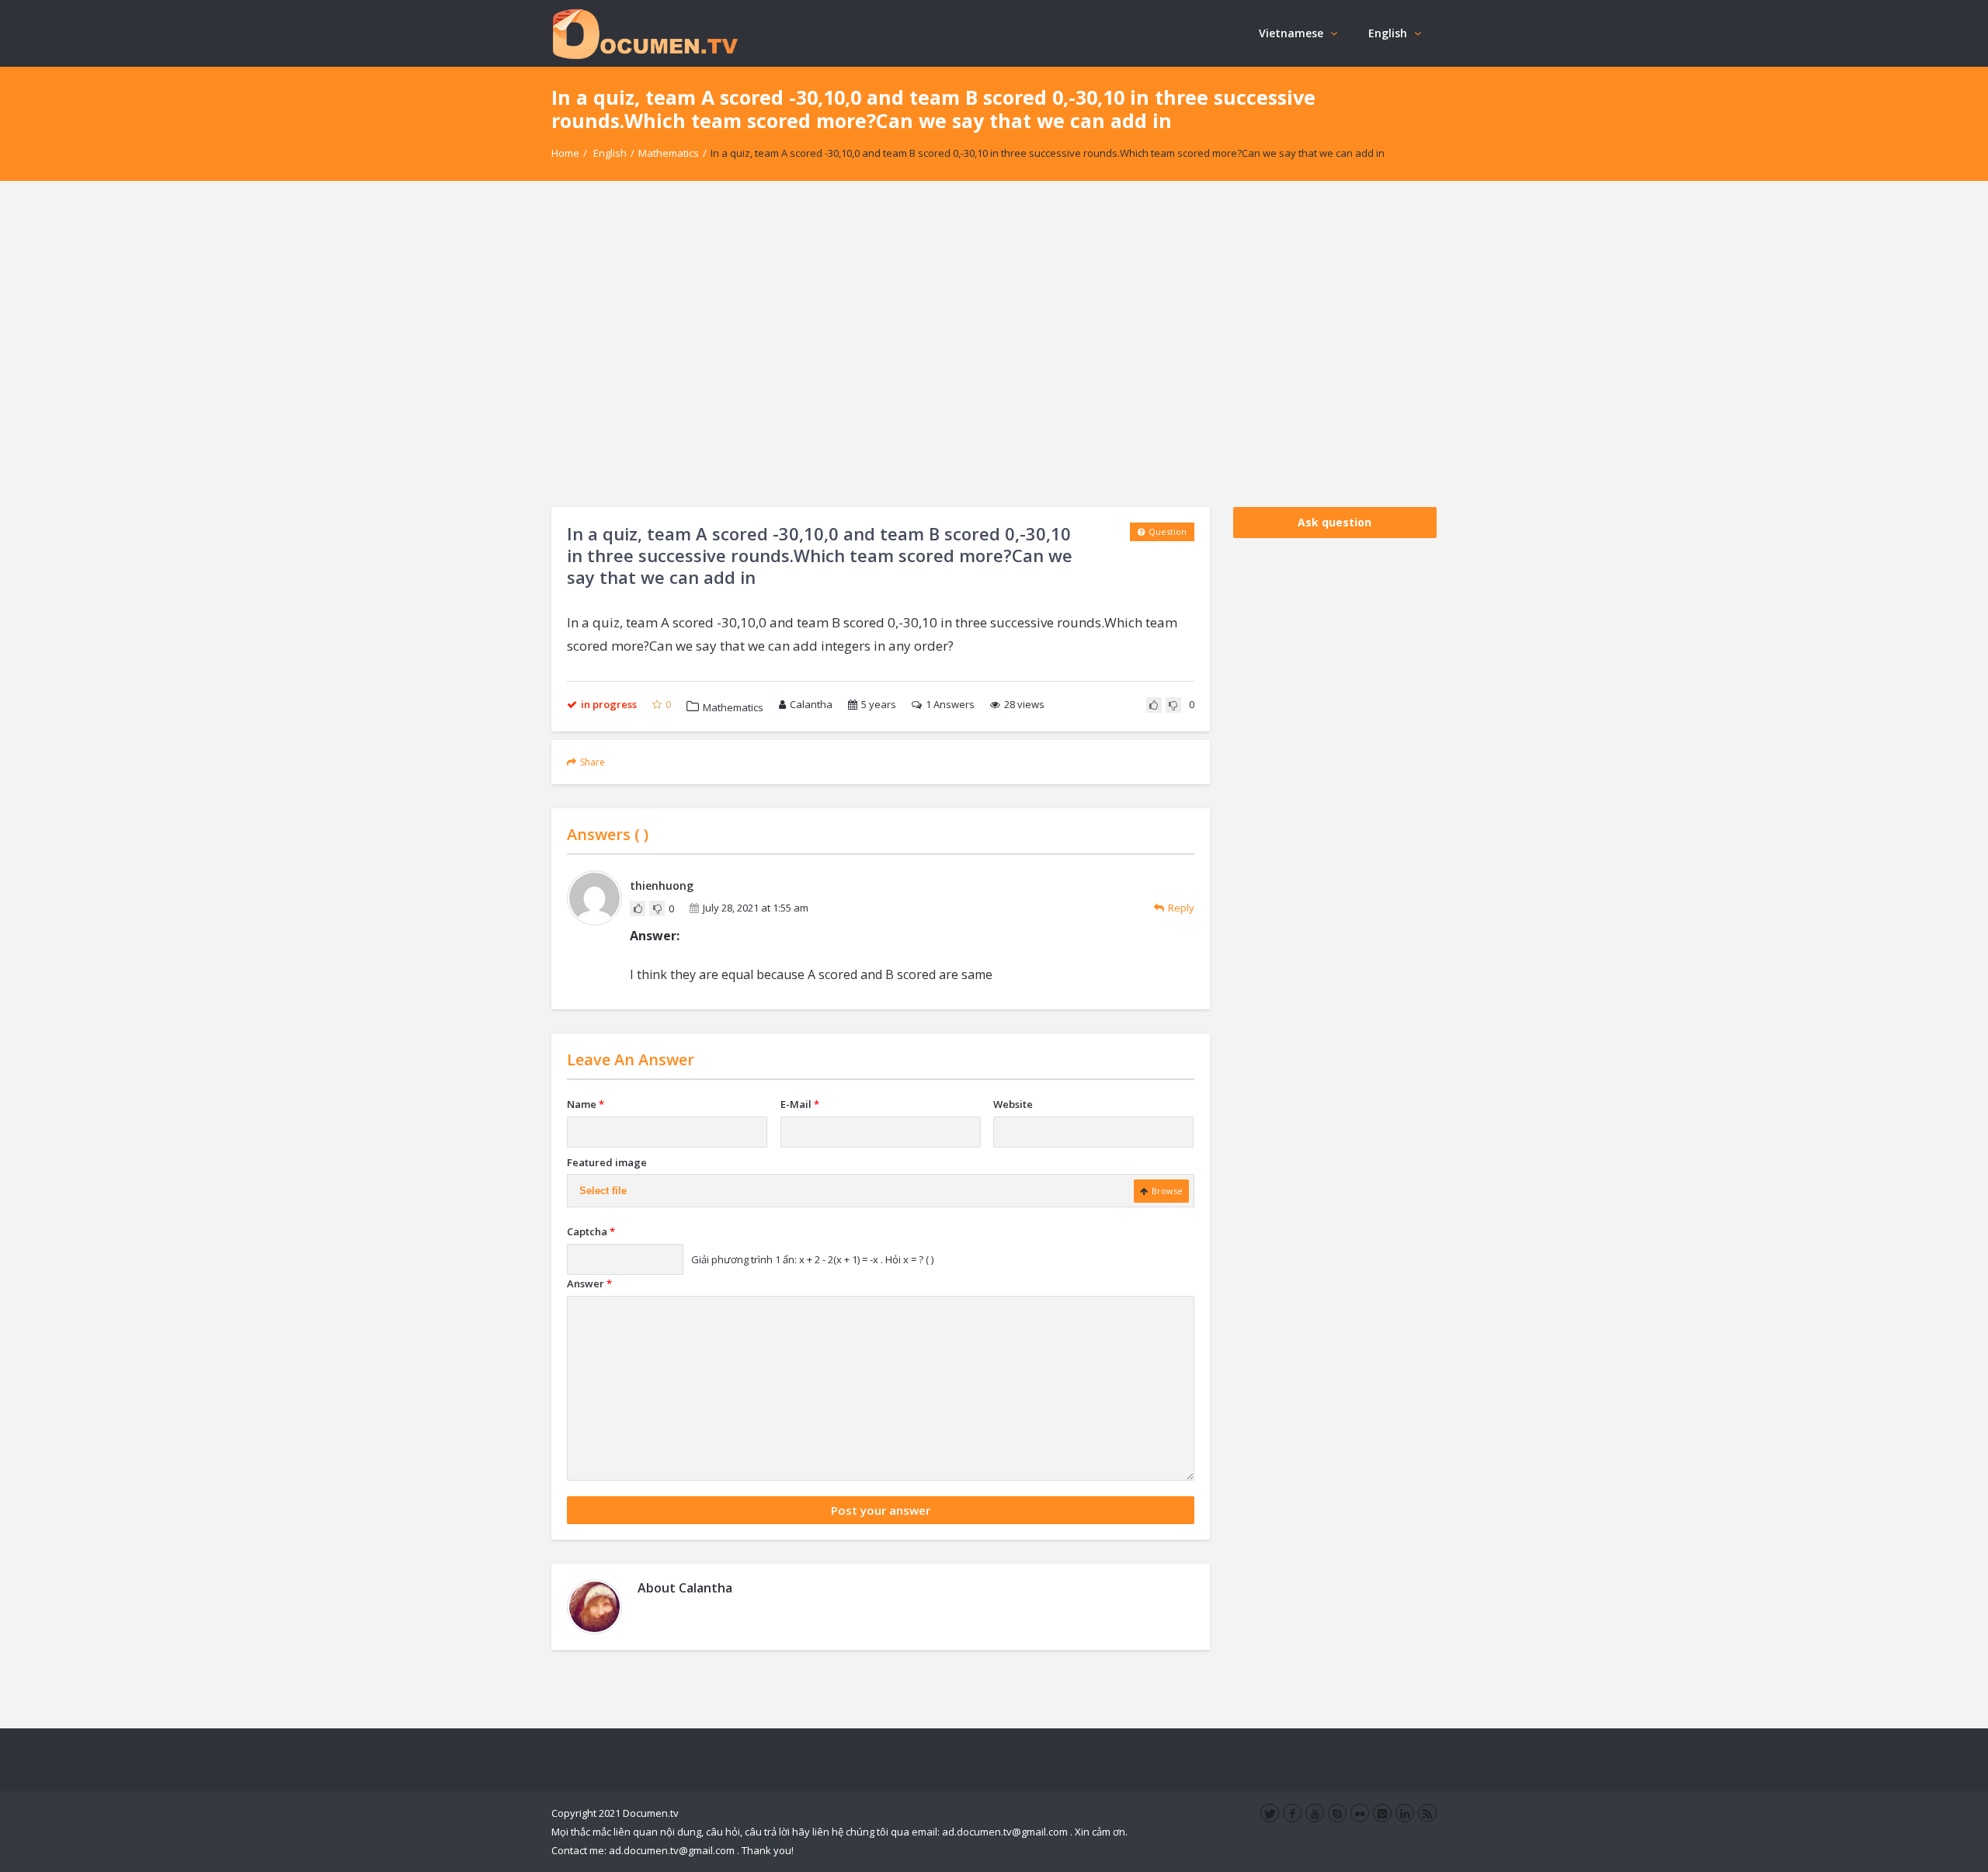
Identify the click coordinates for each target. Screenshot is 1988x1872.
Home (565, 153)
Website (1013, 1104)
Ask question (1335, 522)
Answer (589, 1283)
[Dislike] (1173, 705)
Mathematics (669, 153)
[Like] (1154, 705)
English (1388, 33)
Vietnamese (1291, 33)
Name (586, 1104)
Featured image (607, 1162)
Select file (603, 1191)
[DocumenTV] (645, 33)
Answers (950, 704)
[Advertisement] (994, 344)
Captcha (591, 1231)
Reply (1181, 908)
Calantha (811, 704)
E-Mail (800, 1104)
